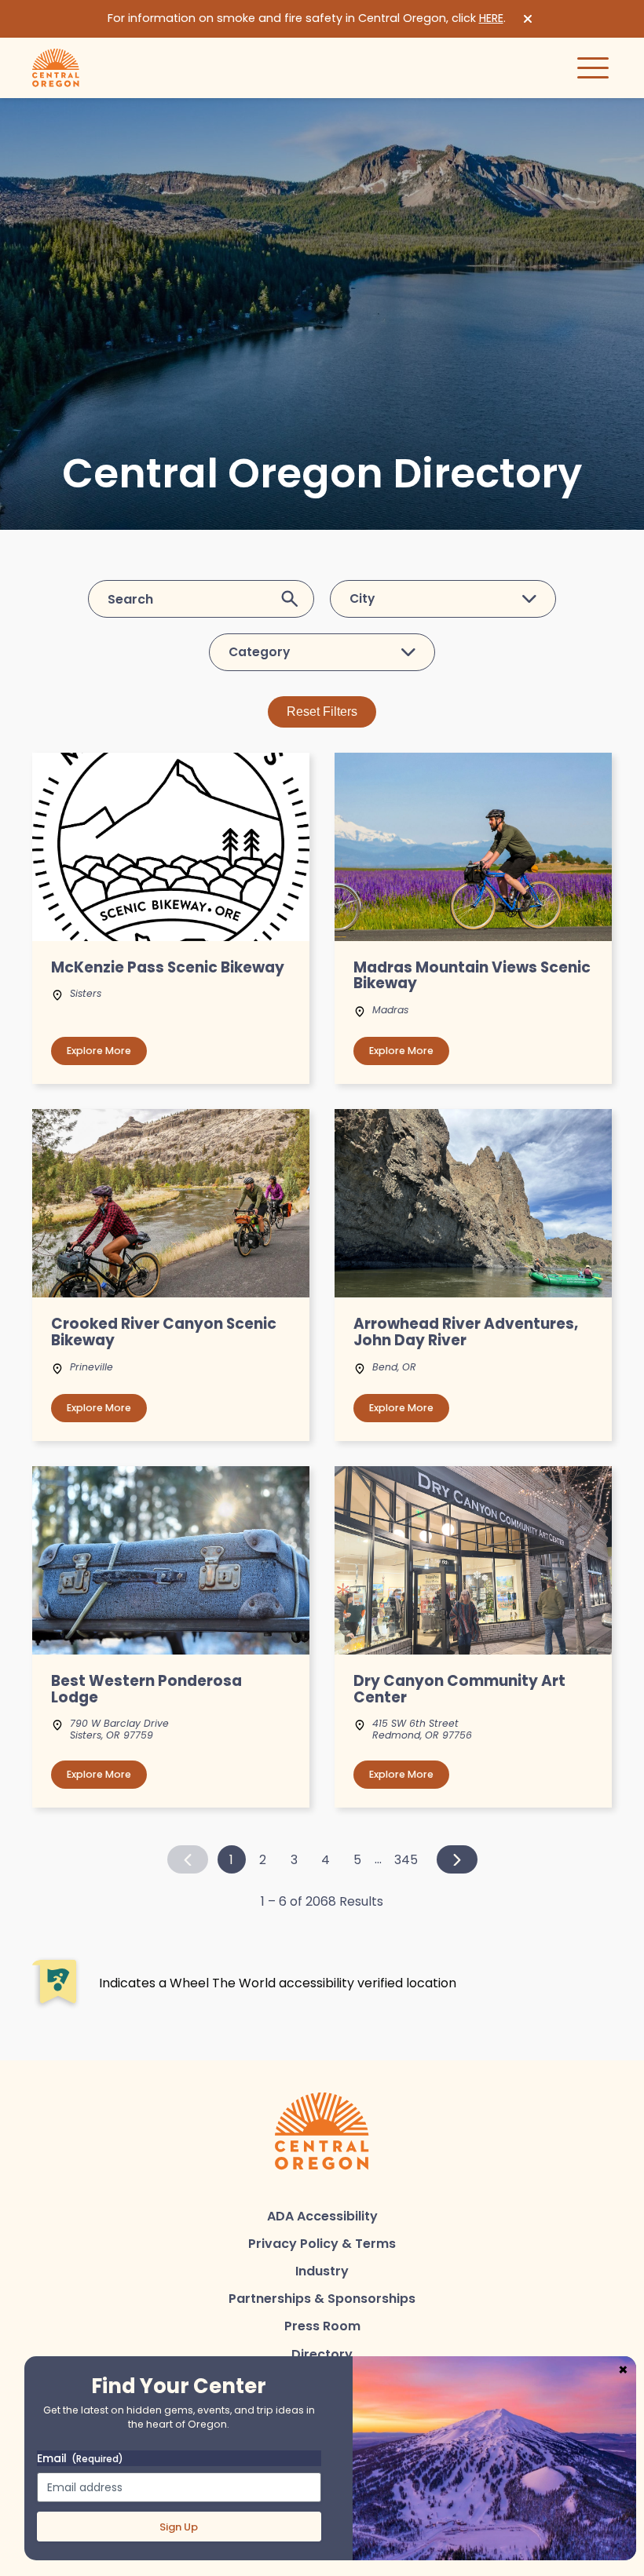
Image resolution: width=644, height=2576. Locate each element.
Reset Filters (322, 712)
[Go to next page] (457, 1859)
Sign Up (179, 2527)
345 (406, 1860)
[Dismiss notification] (528, 19)
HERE (491, 18)
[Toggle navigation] (593, 68)
